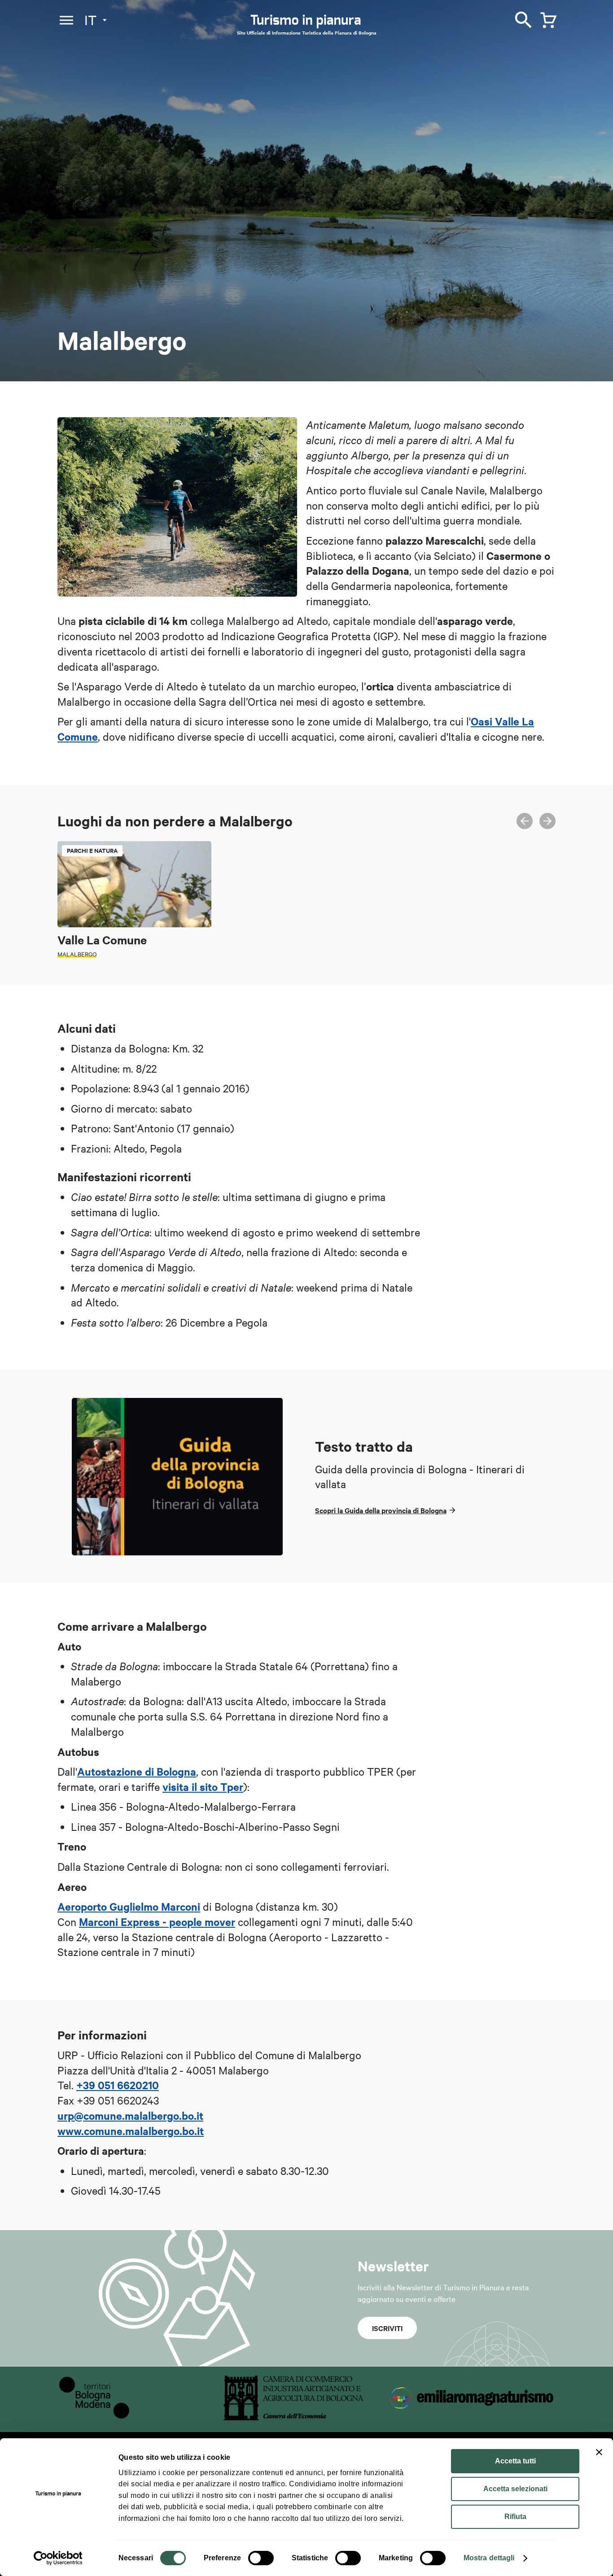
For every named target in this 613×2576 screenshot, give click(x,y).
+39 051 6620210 (118, 2085)
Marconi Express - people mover (157, 1921)
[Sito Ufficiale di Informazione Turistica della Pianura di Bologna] (314, 22)
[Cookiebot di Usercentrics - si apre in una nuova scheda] (58, 2558)
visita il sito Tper (203, 1786)
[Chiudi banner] (599, 2452)
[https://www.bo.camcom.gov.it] (293, 2417)
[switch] (261, 2558)
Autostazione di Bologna (137, 1771)
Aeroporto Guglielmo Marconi (129, 1906)
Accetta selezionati (515, 2489)
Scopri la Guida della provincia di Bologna (381, 1510)
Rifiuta (515, 2517)
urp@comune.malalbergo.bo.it (130, 2115)
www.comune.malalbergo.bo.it (131, 2131)
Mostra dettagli (489, 2558)
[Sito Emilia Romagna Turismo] (473, 2417)
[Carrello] (546, 18)
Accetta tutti (515, 2461)
